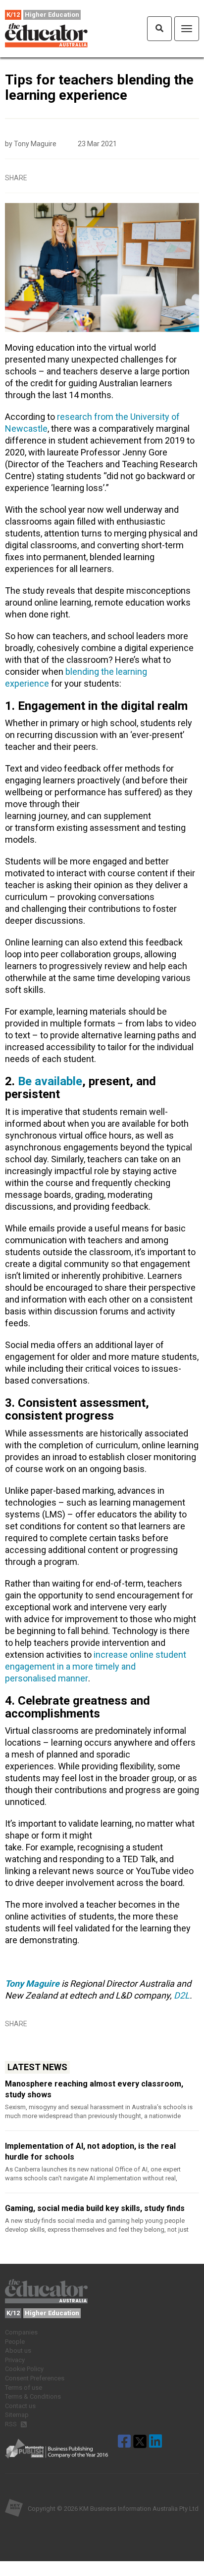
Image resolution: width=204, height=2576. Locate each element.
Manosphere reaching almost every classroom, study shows (94, 2089)
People (15, 2342)
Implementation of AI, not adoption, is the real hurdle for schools (90, 2151)
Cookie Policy (24, 2369)
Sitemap (17, 2415)
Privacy (15, 2360)
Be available (50, 1081)
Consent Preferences (35, 2378)
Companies (21, 2332)
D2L (182, 1995)
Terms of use (24, 2388)
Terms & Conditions (33, 2396)
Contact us (20, 2406)
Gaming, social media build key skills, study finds (95, 2208)
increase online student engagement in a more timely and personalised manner (96, 1666)
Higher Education (52, 15)
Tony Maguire (32, 1983)
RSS (12, 2424)
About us (18, 2351)
